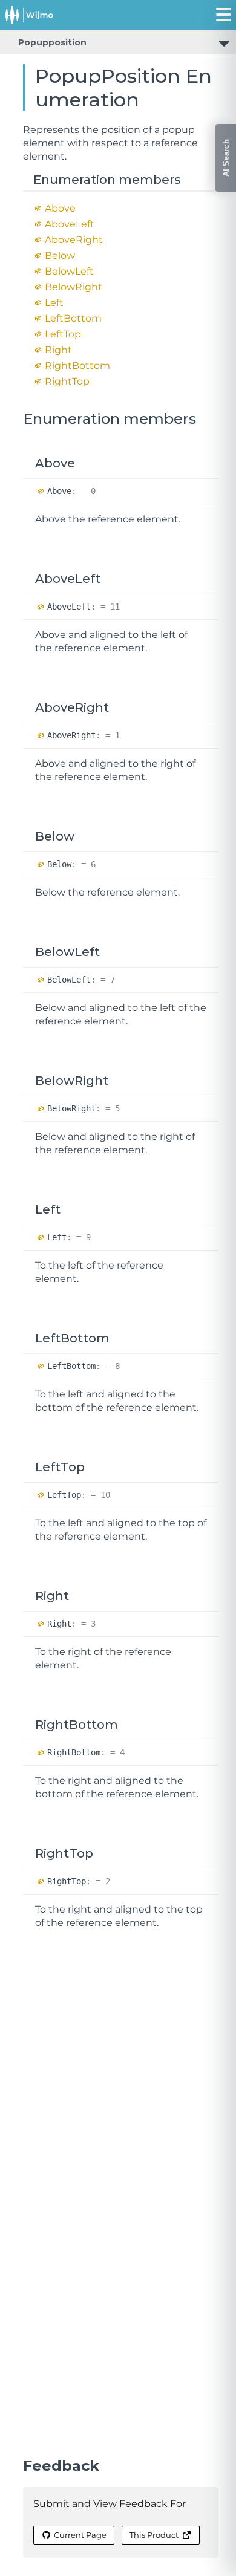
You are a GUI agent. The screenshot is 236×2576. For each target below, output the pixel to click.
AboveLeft (70, 224)
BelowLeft (69, 271)
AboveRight (74, 240)
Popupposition (52, 42)
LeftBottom (73, 318)
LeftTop (63, 334)
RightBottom (77, 366)
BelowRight (74, 287)
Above (60, 208)
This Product (154, 2535)
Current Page (80, 2535)
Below (60, 255)
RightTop (67, 381)
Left (54, 303)
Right (58, 350)
